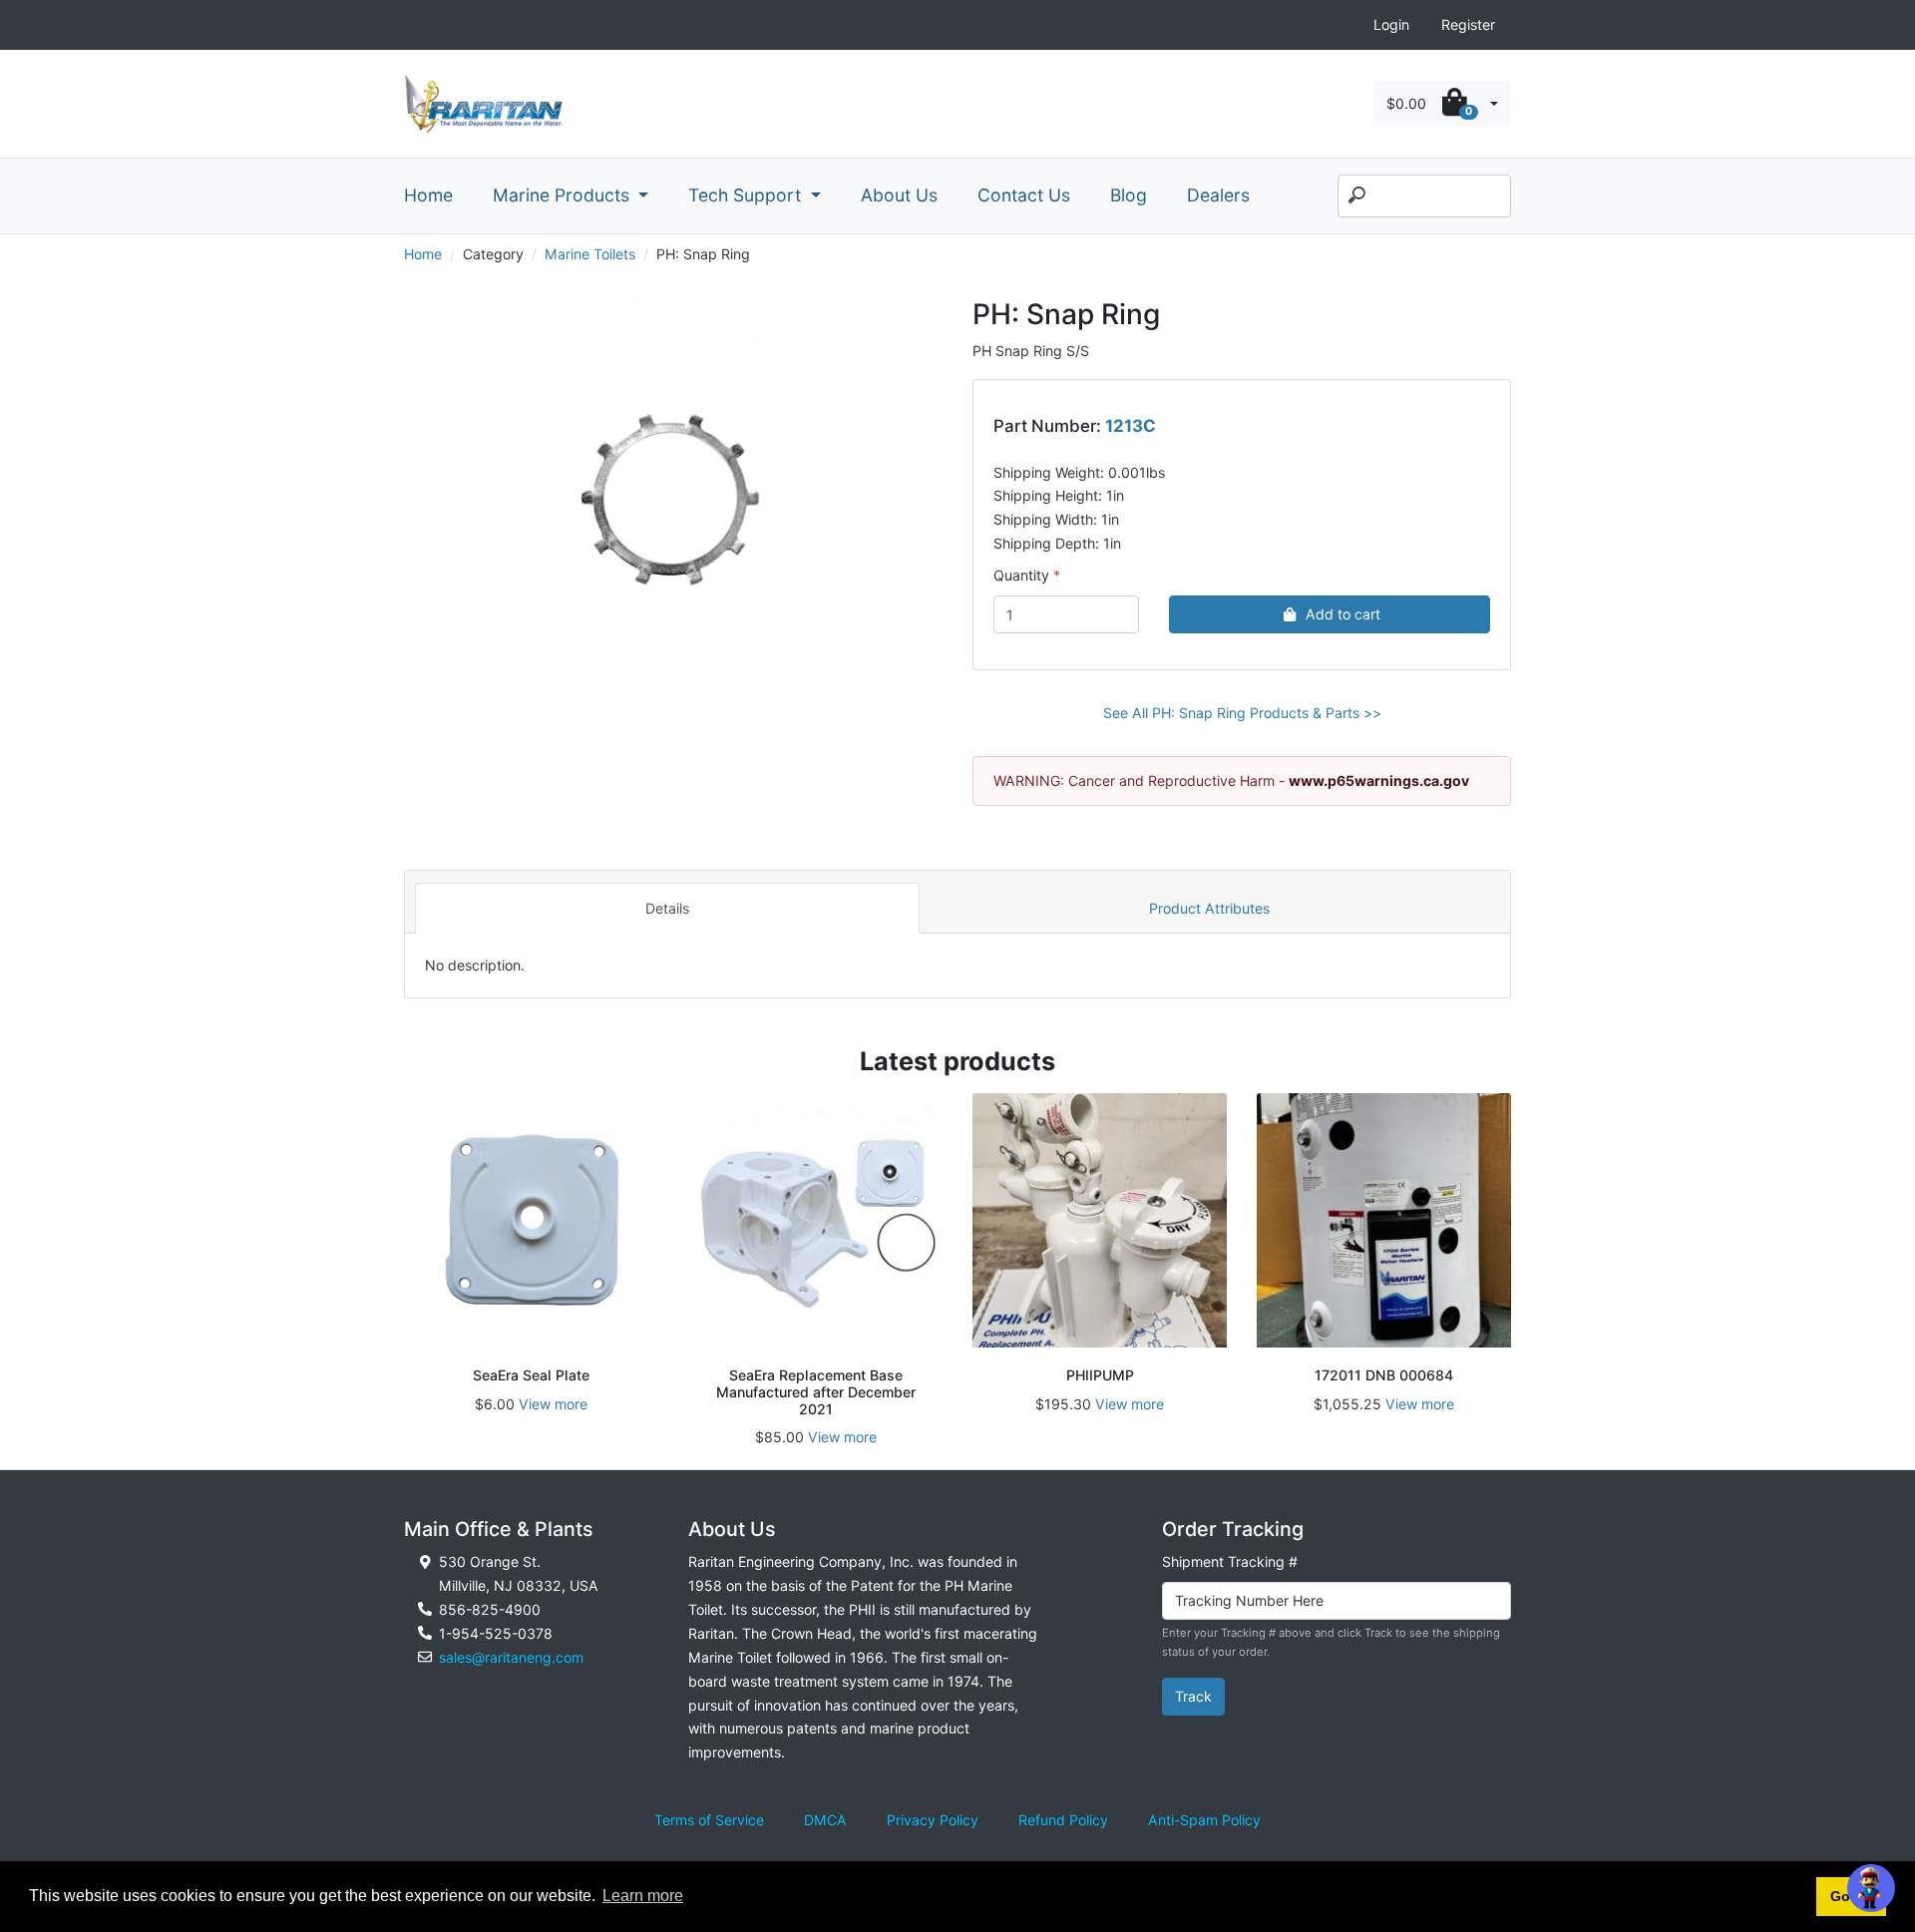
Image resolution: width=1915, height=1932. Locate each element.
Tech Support (747, 195)
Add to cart (1343, 614)
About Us (899, 195)
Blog (1129, 195)
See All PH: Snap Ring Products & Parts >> (1242, 713)
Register (1468, 24)
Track (1193, 1696)
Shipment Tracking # (1230, 1561)
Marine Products (564, 195)
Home (428, 195)
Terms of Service (709, 1820)
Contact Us (1024, 195)
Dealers (1218, 195)
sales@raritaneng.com (511, 1657)
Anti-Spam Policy (1204, 1820)
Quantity (1021, 575)
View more (553, 1404)
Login (1391, 24)
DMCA (825, 1820)
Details (667, 908)
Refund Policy (1063, 1820)
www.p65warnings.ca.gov (1379, 780)
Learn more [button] (643, 1896)
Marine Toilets (590, 254)
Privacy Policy (933, 1820)
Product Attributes (1209, 908)
